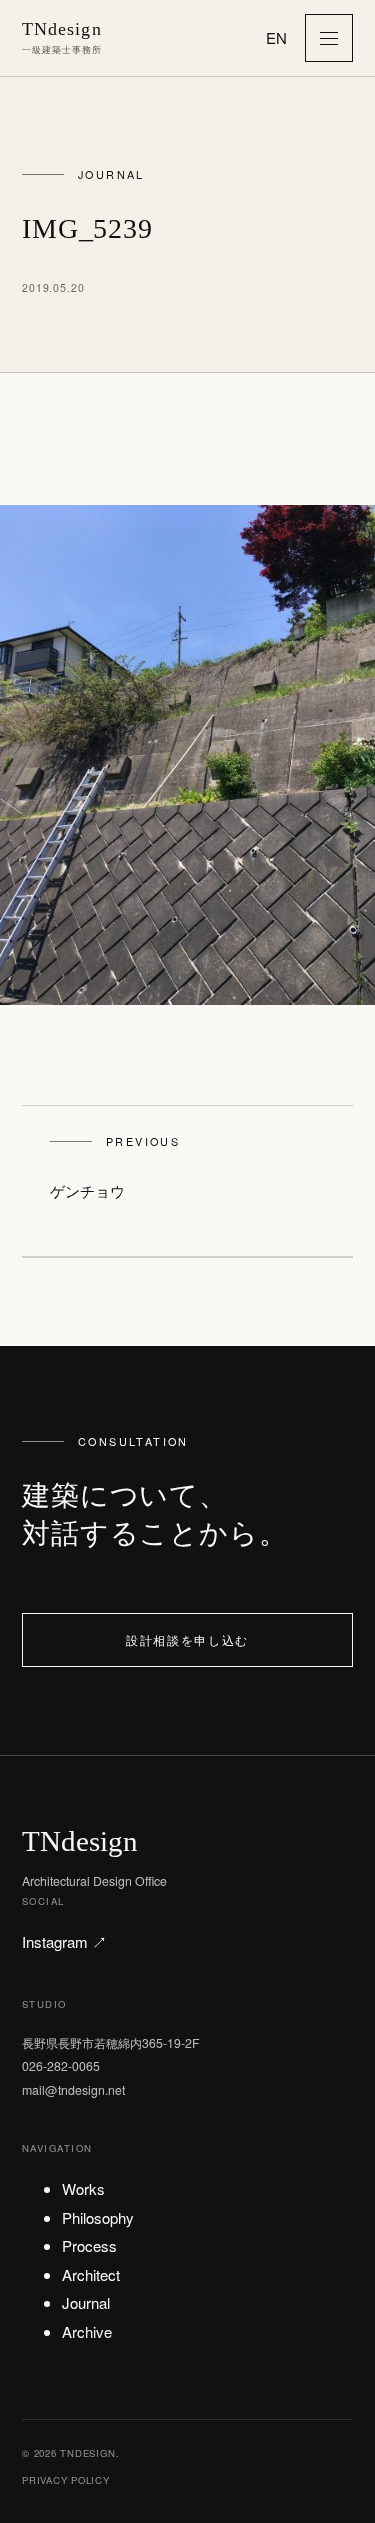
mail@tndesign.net (73, 2089)
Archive (87, 2331)
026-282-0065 (61, 2065)
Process (89, 2245)
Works (83, 2188)
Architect (91, 2274)
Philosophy (98, 2217)
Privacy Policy (66, 2480)
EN (276, 37)
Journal (86, 2302)
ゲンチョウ (115, 1167)
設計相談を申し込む (187, 1640)
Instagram (64, 1941)
